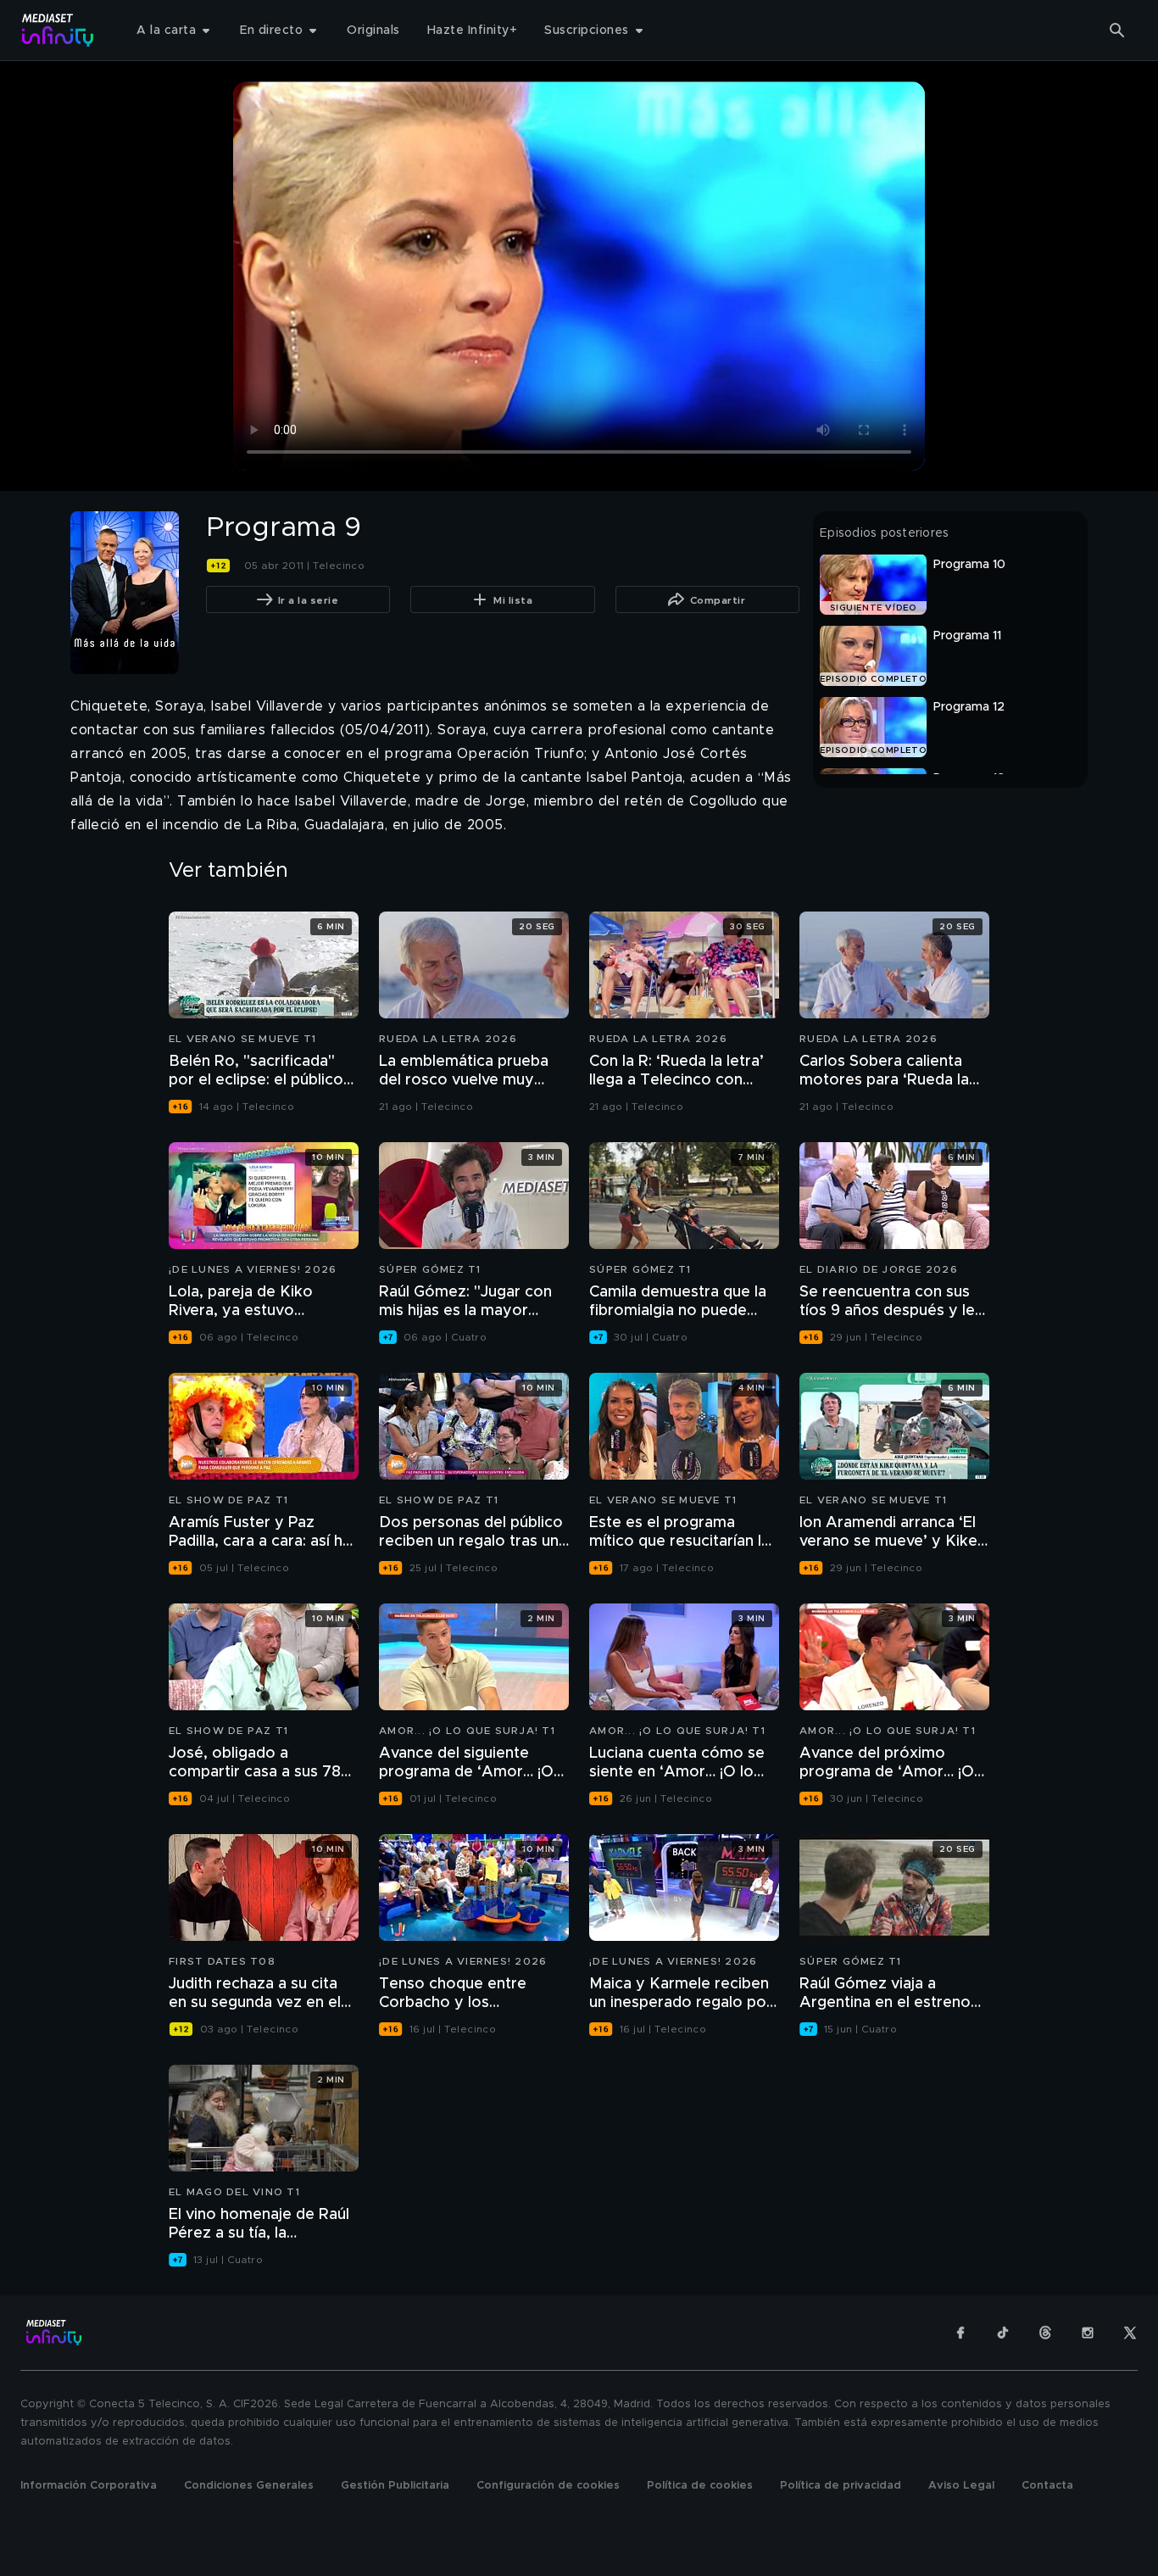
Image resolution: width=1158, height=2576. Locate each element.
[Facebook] (960, 2333)
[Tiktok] (1003, 2333)
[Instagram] (1088, 2333)
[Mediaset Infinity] (58, 30)
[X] (1130, 2333)
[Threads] (1045, 2333)
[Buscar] (1117, 31)
